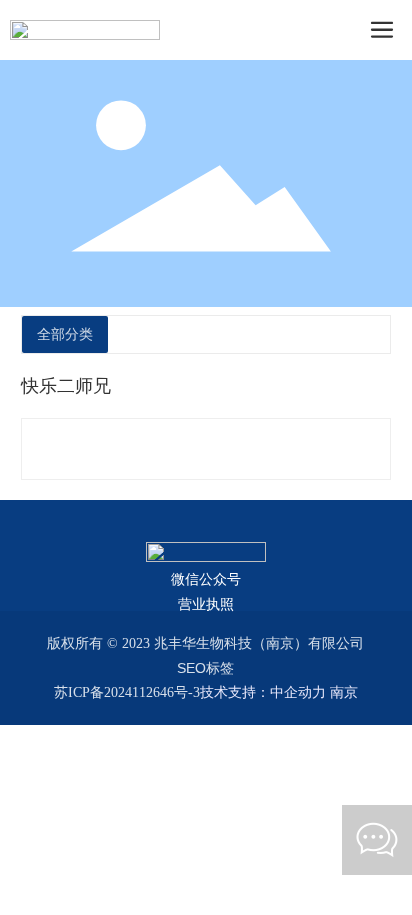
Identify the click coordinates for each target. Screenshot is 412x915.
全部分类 (65, 334)
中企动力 (298, 692)
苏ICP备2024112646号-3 (127, 692)
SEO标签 (205, 668)
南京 (344, 692)
